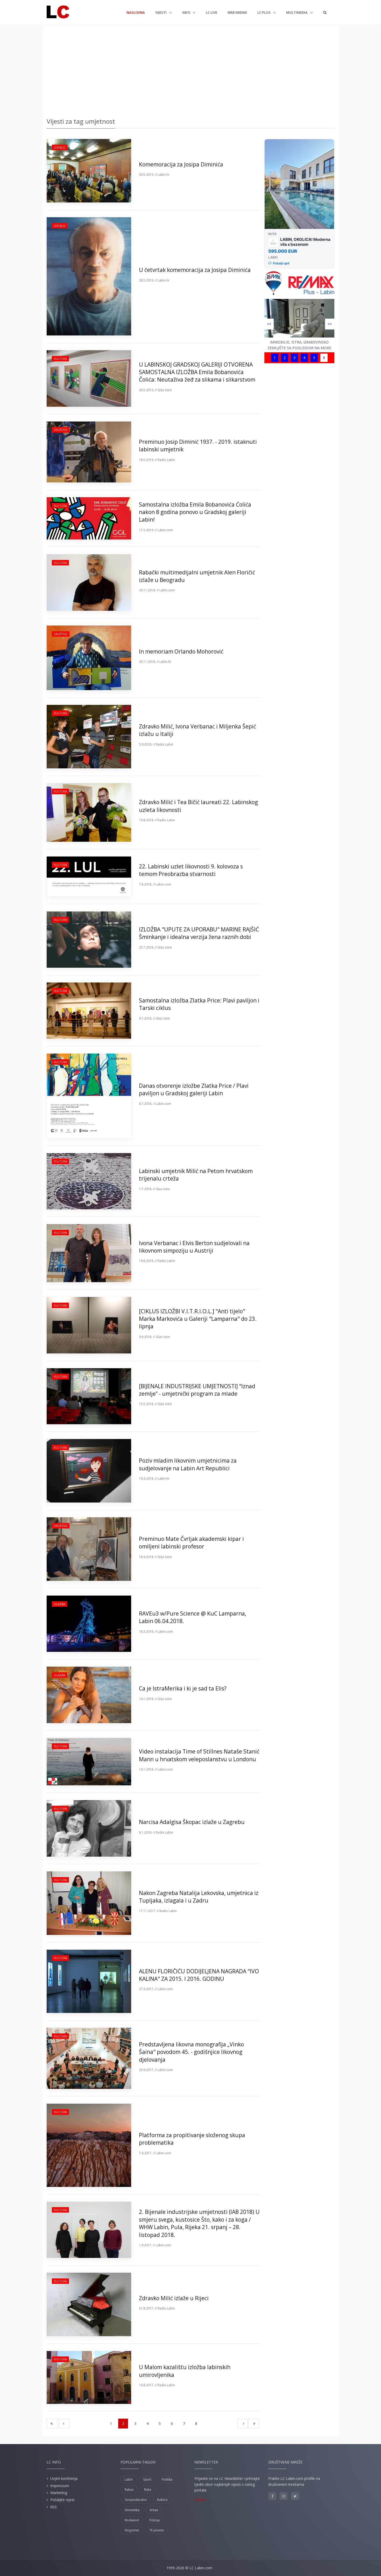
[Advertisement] (190, 70)
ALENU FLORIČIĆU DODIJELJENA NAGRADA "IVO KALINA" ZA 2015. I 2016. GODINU (199, 1975)
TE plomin (157, 2530)
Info (187, 12)
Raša (148, 2490)
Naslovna (136, 12)
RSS (54, 2507)
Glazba (59, 1604)
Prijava (200, 2499)
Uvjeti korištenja (64, 2478)
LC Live (211, 12)
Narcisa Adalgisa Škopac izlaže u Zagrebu (192, 1822)
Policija (154, 2520)
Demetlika (132, 2510)
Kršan (154, 2510)
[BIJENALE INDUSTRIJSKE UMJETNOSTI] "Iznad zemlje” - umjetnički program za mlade (197, 1390)
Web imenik (237, 12)
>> (330, 324)
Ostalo (60, 147)
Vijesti (161, 12)
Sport (147, 2479)
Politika (167, 2479)
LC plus (264, 12)
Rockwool (132, 2520)
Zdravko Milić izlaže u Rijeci (174, 2298)
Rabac (129, 2490)
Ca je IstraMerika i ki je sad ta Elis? (183, 1688)
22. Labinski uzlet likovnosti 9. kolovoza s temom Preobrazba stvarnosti (191, 870)
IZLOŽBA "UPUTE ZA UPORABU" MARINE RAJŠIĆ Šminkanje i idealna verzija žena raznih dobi (199, 933)
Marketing (59, 2493)
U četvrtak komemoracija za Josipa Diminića (195, 270)
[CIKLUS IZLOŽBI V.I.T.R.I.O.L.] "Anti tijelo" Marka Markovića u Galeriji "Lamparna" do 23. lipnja (198, 1319)
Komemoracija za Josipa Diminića (181, 164)
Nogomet (132, 2530)
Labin (129, 2479)
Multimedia (297, 12)
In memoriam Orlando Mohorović (181, 651)
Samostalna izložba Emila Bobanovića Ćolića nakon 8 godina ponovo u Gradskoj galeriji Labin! (195, 512)
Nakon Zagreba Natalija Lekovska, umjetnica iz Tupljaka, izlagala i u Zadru (199, 1897)
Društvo (61, 430)
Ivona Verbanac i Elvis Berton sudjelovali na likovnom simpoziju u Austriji (194, 1247)
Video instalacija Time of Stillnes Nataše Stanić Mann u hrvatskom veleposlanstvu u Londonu (199, 1755)
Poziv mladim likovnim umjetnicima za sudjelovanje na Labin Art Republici (188, 1464)
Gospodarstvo (136, 2500)
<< (269, 324)
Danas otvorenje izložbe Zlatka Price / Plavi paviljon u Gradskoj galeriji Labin (194, 1089)
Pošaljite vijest (62, 2500)
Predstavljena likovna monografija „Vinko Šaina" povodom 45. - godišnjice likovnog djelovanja (191, 2052)
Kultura (60, 359)
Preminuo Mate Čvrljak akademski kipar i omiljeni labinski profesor (191, 1543)
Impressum (60, 2486)
